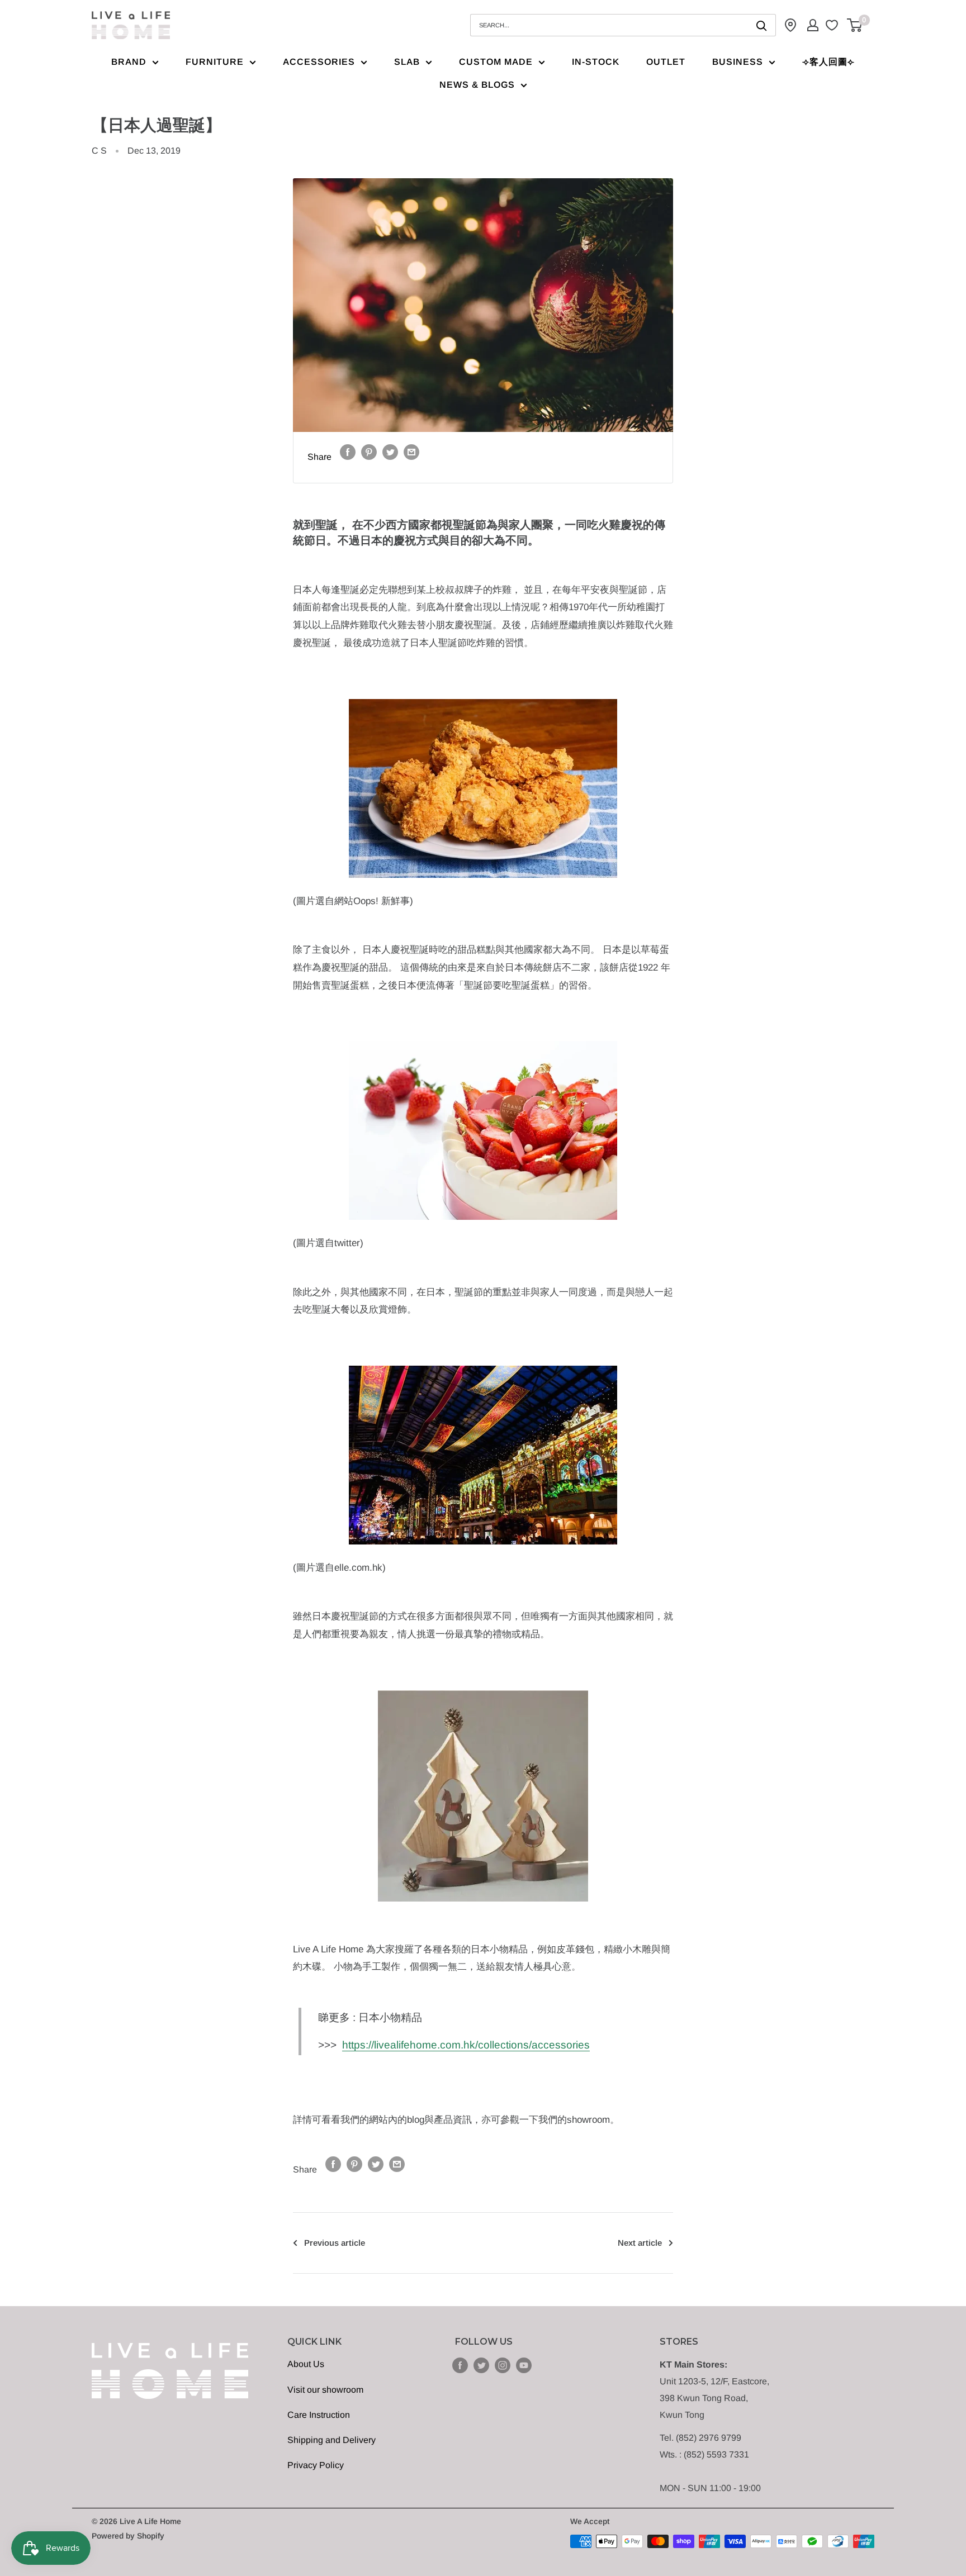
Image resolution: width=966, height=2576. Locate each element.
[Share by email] (411, 451)
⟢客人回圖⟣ (828, 62)
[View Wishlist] (833, 25)
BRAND (129, 62)
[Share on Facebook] (348, 451)
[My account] (813, 25)
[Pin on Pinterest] (369, 451)
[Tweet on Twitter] (390, 451)
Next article (640, 2243)
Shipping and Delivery (332, 2440)
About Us (306, 2364)
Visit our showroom (325, 2390)
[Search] (762, 25)
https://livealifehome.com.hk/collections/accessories (466, 2045)
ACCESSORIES (319, 62)
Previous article (335, 2243)
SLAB (407, 62)
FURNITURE (215, 62)
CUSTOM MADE (496, 62)
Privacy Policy (316, 2465)
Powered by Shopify (128, 2536)
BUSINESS (738, 62)
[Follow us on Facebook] (460, 2365)
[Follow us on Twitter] (481, 2365)
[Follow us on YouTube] (524, 2365)
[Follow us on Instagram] (503, 2365)
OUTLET (666, 62)
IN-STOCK (596, 62)
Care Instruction (319, 2415)
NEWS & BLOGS (477, 85)
